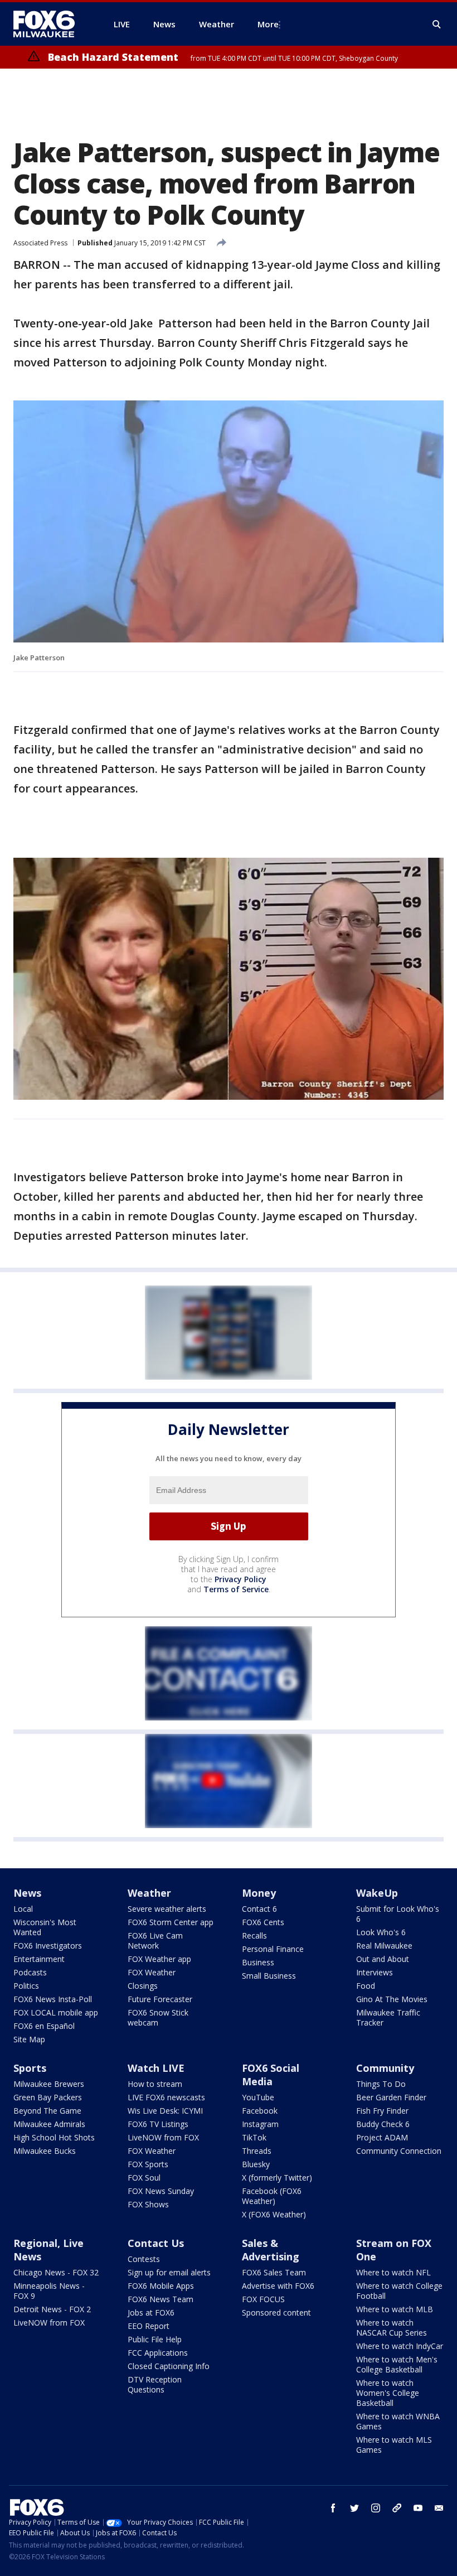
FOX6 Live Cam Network (155, 1941)
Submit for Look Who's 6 (398, 1914)
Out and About (383, 1959)
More (268, 24)
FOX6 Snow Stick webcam (158, 2017)
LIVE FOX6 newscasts (166, 2097)
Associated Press (40, 243)
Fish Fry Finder (382, 2111)
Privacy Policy (240, 1579)
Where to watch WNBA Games (398, 2421)
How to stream (155, 2084)
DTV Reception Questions (155, 2384)
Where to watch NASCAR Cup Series (392, 2328)
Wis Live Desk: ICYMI (165, 2111)
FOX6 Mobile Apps (161, 2286)
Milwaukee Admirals (49, 2124)
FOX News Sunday (161, 2191)
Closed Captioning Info (169, 2366)
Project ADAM (382, 2137)
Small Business (269, 1976)
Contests (144, 2259)
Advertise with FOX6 (278, 2286)
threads (397, 2508)
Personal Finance (273, 1949)
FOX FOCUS (263, 2299)
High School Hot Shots (54, 2137)
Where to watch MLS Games (394, 2445)
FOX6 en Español (44, 2026)
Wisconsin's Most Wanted (45, 1927)
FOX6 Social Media (271, 2075)
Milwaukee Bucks (45, 2151)
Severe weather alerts (167, 1909)
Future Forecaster (160, 1999)
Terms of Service (236, 1589)
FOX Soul (144, 2178)
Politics (26, 1986)
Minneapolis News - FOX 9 (49, 2291)
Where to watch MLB (395, 2309)
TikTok (254, 2137)
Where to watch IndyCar (400, 2346)
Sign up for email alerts (169, 2272)
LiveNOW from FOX (163, 2137)
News (27, 1893)
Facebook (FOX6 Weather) (272, 2196)
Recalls (254, 1935)
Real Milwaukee (384, 1946)
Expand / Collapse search (437, 25)
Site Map (29, 2039)
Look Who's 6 (381, 1932)
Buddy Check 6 (383, 2124)
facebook (333, 2508)
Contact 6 (259, 1909)
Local (23, 1909)
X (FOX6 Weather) (274, 2214)
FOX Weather (152, 1972)
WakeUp (377, 1893)
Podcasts (30, 1972)
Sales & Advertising (271, 2250)
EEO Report (149, 2326)
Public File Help (155, 2339)
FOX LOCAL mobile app (56, 2012)
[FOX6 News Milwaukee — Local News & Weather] (50, 24)
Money (259, 1893)
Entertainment (39, 1959)
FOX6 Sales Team (274, 2272)
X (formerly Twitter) (277, 2178)
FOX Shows (148, 2204)
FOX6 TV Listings (158, 2124)
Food (366, 1986)
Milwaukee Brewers (49, 2084)
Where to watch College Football (399, 2291)
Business (258, 1962)
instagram (376, 2508)
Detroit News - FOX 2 (52, 2309)
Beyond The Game (47, 2111)
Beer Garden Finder (391, 2097)
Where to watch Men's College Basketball (397, 2364)
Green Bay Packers (48, 2097)
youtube (418, 2508)
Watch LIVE (156, 2068)
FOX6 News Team (161, 2299)
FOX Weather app (159, 1959)
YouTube (258, 2097)
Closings (143, 1986)
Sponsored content (276, 2312)
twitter (354, 2508)
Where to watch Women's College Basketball (388, 2393)
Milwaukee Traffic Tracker (388, 2017)
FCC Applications (158, 2353)
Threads (257, 2151)
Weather (149, 1893)
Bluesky (256, 2164)
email (439, 2508)
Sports (30, 2068)
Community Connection (399, 2151)
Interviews (375, 1972)
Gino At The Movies (392, 1999)
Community (385, 2068)
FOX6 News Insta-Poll (53, 1999)
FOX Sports (148, 2164)
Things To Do (381, 2084)
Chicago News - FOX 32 (56, 2272)
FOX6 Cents (263, 1922)
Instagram (260, 2124)
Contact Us (156, 2243)
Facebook (260, 2111)
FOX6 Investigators (48, 1946)
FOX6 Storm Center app (171, 1922)
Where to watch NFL (393, 2272)
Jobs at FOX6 (151, 2312)
